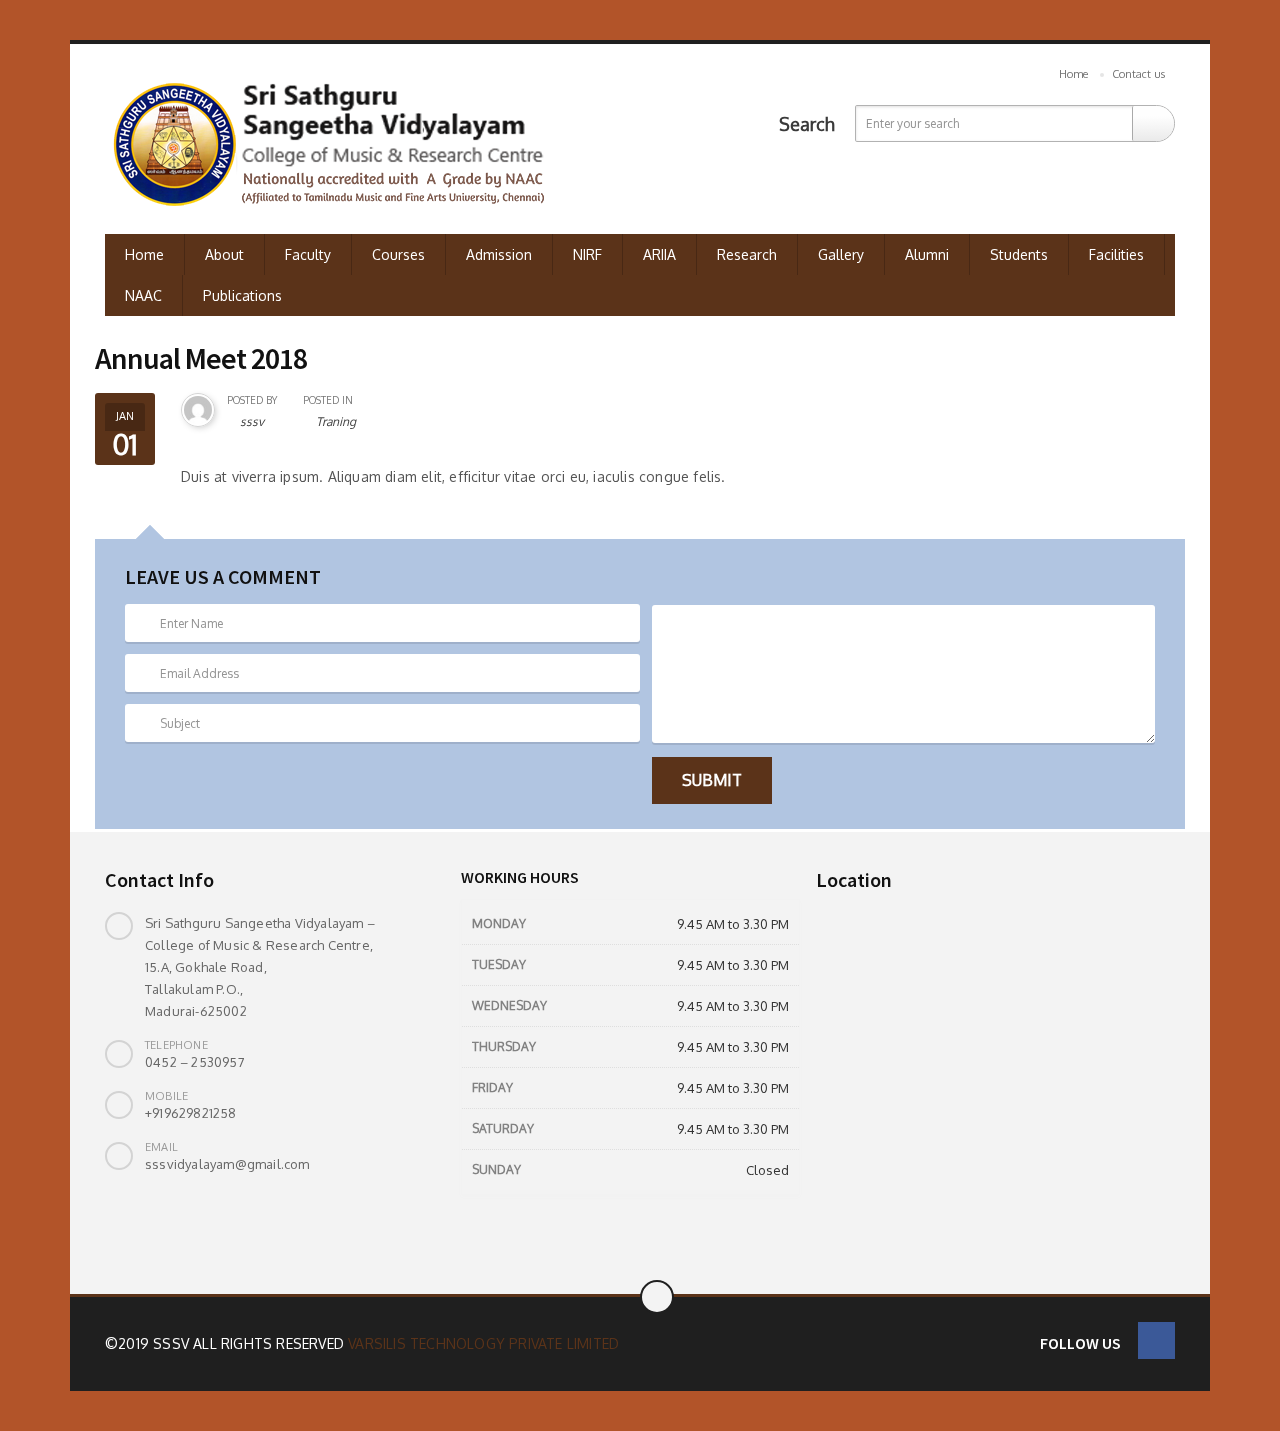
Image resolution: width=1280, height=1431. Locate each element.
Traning (336, 421)
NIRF (587, 254)
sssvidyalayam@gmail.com (227, 1164)
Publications (242, 295)
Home (1073, 74)
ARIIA (659, 254)
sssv (252, 421)
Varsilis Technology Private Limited (483, 1343)
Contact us (1138, 74)
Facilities (1116, 254)
